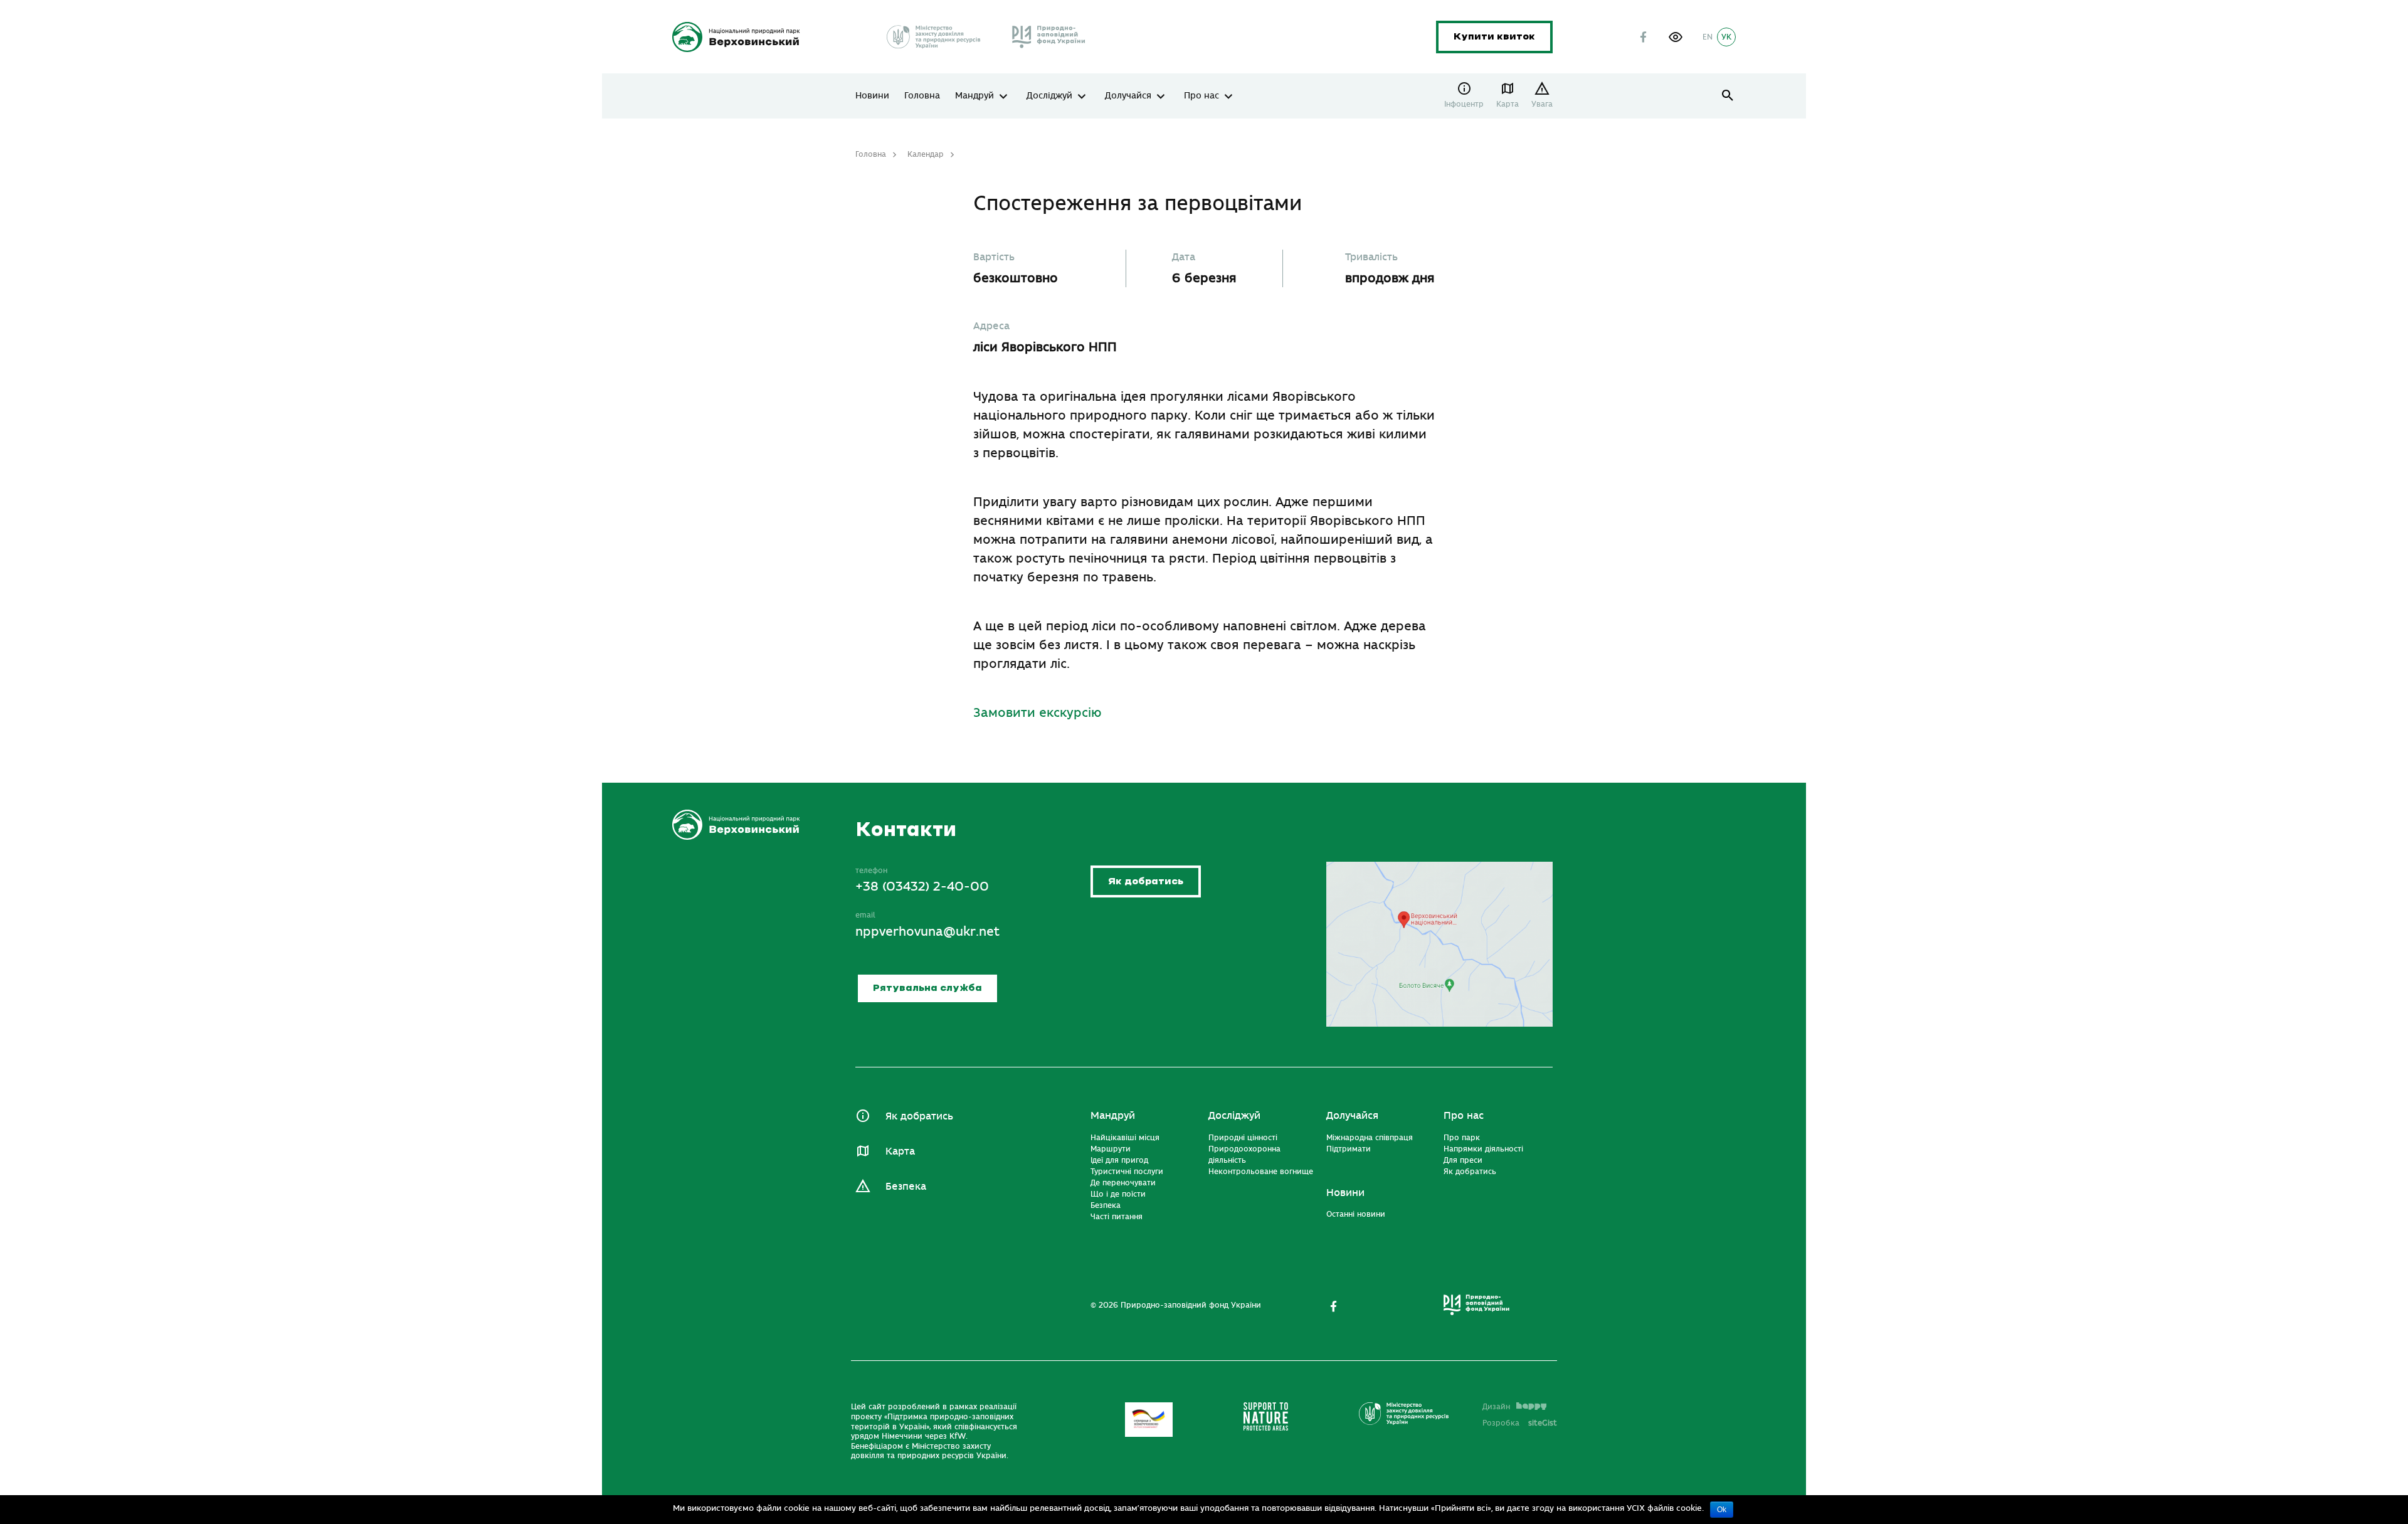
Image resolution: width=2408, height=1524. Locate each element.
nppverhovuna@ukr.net (927, 932)
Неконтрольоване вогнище (1261, 1172)
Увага (1542, 104)
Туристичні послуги (1127, 1172)
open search (1728, 96)
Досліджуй (1049, 96)
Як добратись (1146, 881)
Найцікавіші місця (1125, 1138)
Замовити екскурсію (1038, 713)
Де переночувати (1123, 1183)
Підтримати (1349, 1149)
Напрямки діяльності (1483, 1149)
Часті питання (1117, 1217)
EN (1708, 37)
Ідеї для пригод (1119, 1160)
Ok (1722, 1510)
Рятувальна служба (927, 988)
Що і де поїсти (1118, 1194)
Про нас (1201, 96)
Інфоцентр (1464, 104)
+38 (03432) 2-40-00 (922, 886)
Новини (872, 96)
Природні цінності (1243, 1138)
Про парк (1462, 1138)
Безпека (906, 1187)
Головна (922, 96)
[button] (1676, 37)
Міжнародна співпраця (1370, 1138)
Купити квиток (1494, 37)
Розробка (1520, 1423)
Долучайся (1128, 96)
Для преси (1463, 1160)
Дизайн (1496, 1407)
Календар (926, 154)
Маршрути (1111, 1149)
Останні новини (1356, 1214)
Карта (1508, 104)
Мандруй (974, 96)
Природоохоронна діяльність (1244, 1155)
